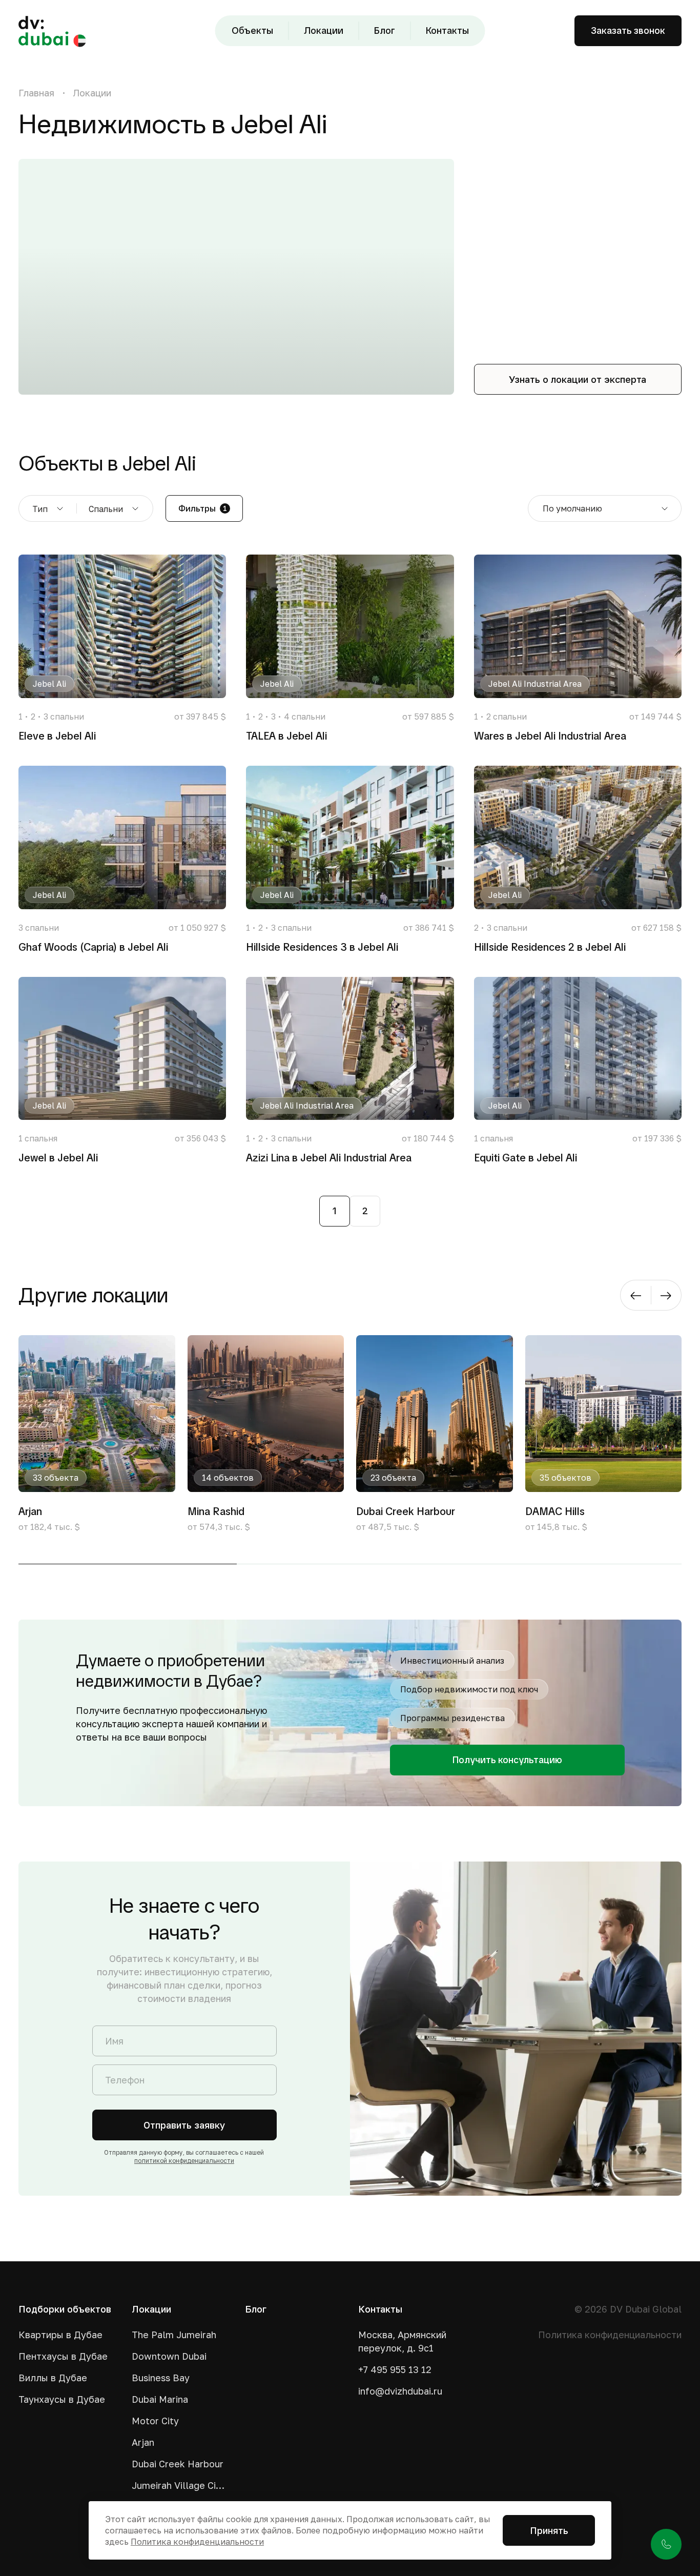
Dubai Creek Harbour (178, 2464)
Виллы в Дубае (53, 2378)
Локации (324, 30)
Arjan (143, 2442)
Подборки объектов (65, 2309)
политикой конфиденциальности (184, 2161)
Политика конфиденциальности (610, 2335)
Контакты (447, 30)
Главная (36, 93)
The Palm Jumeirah (174, 2335)
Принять (549, 2530)
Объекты (252, 30)
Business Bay (161, 2378)
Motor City (155, 2421)
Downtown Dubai (169, 2356)
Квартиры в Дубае (60, 2335)
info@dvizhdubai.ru (400, 2391)
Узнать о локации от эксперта (578, 379)
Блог (385, 30)
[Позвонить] (666, 2544)
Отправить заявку (184, 2125)
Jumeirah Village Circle (180, 2485)
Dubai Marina (160, 2399)
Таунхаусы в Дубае (62, 2399)
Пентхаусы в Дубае (63, 2356)
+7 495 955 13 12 (395, 2369)
